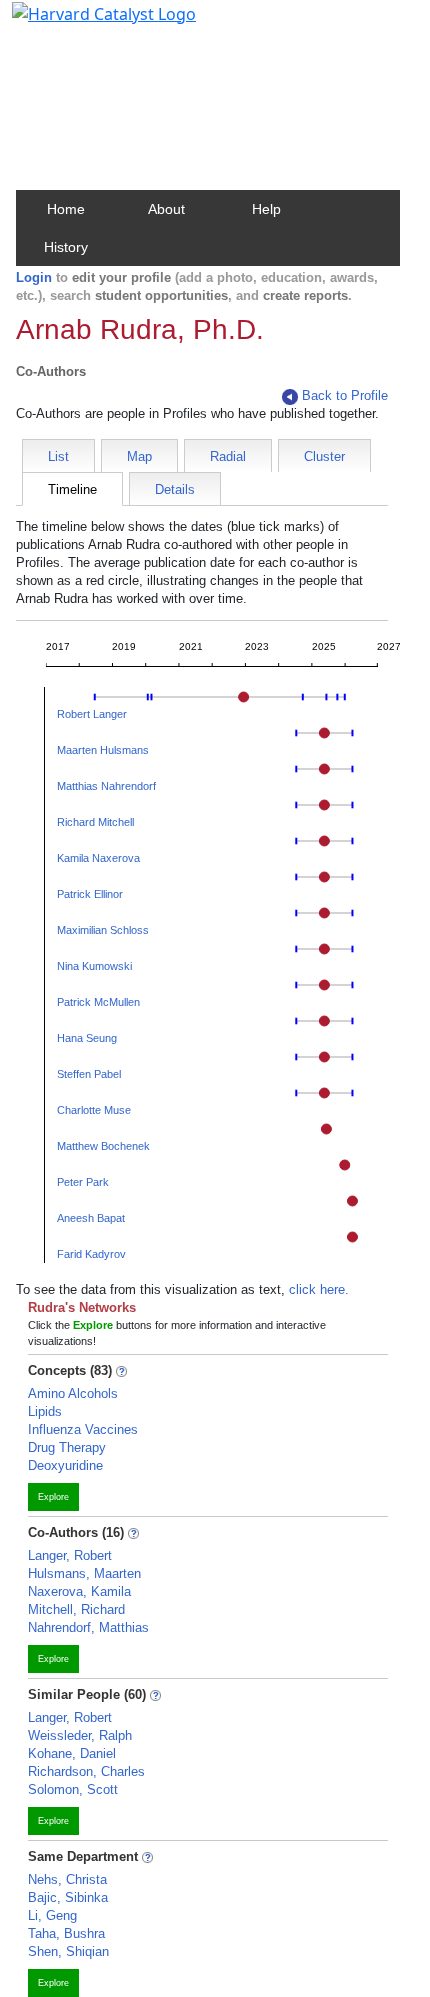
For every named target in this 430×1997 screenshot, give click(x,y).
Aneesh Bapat (91, 1218)
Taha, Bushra (66, 1933)
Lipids (45, 1411)
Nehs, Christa (67, 1879)
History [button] (66, 247)
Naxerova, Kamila (79, 1591)
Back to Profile (345, 395)
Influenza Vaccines (83, 1429)
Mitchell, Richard (76, 1609)
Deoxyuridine (65, 1465)
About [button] (166, 209)
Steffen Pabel (89, 1074)
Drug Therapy (67, 1447)
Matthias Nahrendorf (106, 786)
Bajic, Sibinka (68, 1897)
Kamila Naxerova (98, 858)
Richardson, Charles (86, 1771)
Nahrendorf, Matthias (88, 1627)
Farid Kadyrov (91, 1254)
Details (175, 489)
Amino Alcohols (73, 1393)
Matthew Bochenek (103, 1146)
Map (139, 456)
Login (34, 277)
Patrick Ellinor (90, 894)
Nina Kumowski (94, 966)
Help (266, 209)
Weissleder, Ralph (80, 1735)
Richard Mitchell (95, 822)
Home (66, 209)
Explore (53, 1497)
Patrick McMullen (98, 1002)
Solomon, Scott (73, 1789)
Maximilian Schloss (103, 930)
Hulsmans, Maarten (84, 1573)
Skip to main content (83, 24)
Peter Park (83, 1182)
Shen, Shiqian (68, 1951)
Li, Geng (52, 1915)
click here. (319, 1289)
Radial (228, 456)
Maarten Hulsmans (103, 750)
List (58, 456)
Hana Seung (87, 1038)
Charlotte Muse (94, 1110)
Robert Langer (92, 714)
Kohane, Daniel (72, 1753)
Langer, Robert (70, 1555)
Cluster (324, 456)
